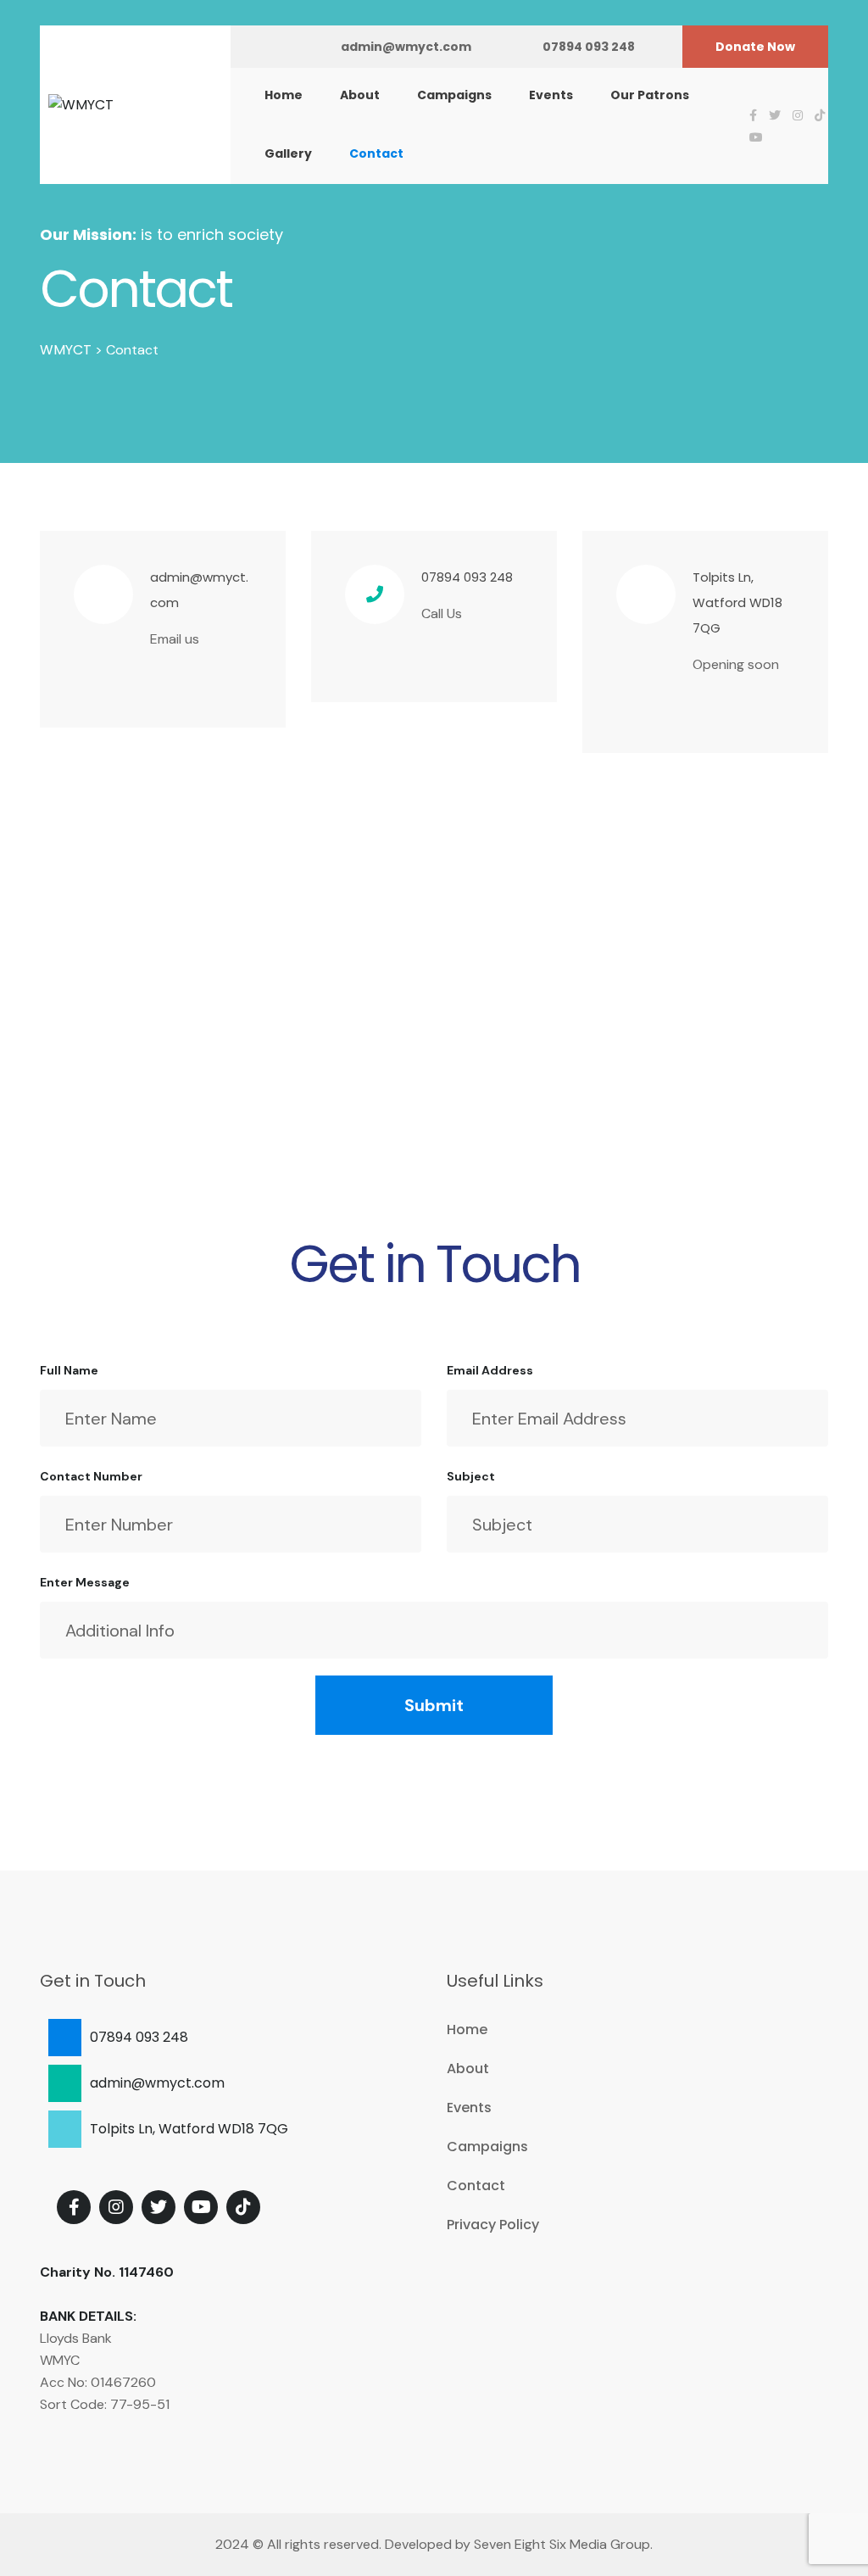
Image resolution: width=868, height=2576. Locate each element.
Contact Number (91, 1476)
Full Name (69, 1370)
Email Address (490, 1370)
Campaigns (454, 95)
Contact (376, 153)
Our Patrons (650, 95)
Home (284, 95)
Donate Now (755, 47)
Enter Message (85, 1582)
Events (551, 95)
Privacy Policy (493, 2225)
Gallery (288, 153)
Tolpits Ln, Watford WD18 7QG (737, 602)
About (360, 95)
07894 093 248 (589, 47)
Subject (471, 1476)
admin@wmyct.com (406, 47)
